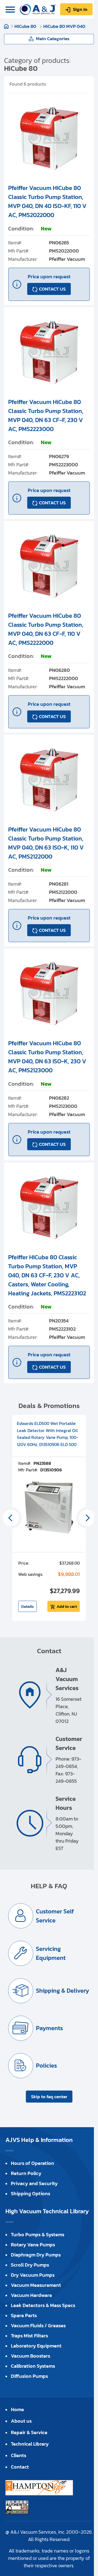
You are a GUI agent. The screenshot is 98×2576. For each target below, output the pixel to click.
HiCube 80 (26, 26)
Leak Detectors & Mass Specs (43, 2305)
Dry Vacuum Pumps (33, 2275)
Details (27, 1606)
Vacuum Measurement (36, 2285)
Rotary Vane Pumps (33, 2245)
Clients (19, 2455)
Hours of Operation (33, 2163)
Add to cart (67, 1606)
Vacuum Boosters (30, 2356)
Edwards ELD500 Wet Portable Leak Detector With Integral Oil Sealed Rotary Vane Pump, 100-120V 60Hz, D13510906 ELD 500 (48, 1434)
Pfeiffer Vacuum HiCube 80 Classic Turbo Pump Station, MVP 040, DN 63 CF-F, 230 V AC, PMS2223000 (46, 415)
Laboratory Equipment (36, 2346)
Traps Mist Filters (29, 2336)
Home (6, 26)
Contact (20, 2467)
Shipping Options (30, 2193)
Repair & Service (29, 2432)
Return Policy (26, 2173)
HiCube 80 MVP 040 (64, 26)
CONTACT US (52, 289)
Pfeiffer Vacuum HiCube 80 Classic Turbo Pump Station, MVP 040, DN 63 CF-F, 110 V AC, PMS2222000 (46, 629)
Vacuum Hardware (31, 2295)
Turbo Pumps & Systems (38, 2234)
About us (21, 2421)
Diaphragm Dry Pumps (36, 2255)
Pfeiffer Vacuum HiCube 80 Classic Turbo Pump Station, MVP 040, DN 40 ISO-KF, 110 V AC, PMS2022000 (47, 201)
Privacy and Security (34, 2183)
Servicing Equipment (51, 1953)
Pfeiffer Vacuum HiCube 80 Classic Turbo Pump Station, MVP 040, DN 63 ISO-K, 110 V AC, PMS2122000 (46, 843)
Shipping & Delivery (62, 1991)
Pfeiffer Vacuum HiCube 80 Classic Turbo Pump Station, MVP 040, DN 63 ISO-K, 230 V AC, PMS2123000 (47, 1057)
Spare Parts (24, 2315)
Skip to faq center (49, 2097)
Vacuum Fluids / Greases (38, 2325)
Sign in (80, 9)
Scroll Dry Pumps (30, 2265)
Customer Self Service (55, 1916)
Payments (49, 2028)
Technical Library (30, 2444)
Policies (46, 2066)
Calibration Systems (33, 2366)
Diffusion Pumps (29, 2376)
